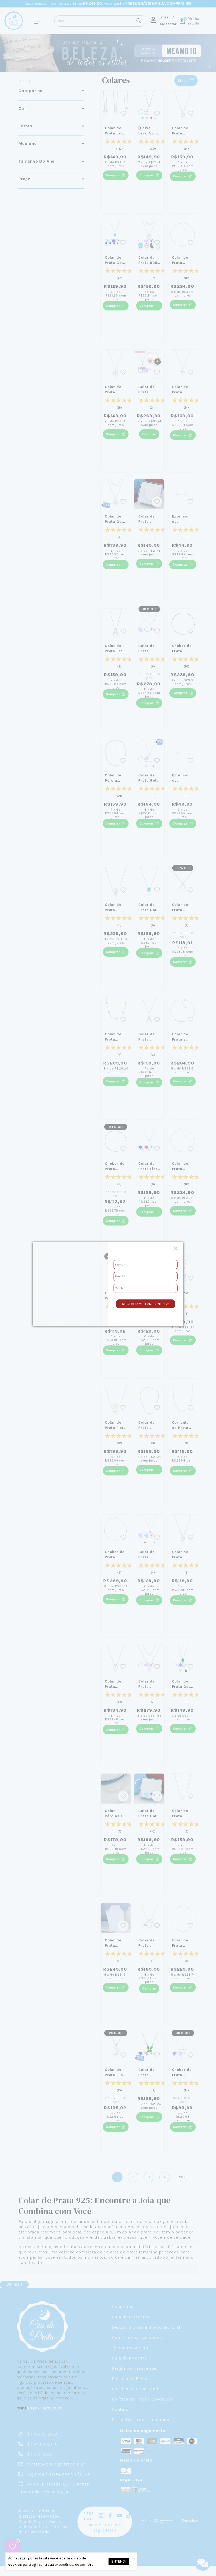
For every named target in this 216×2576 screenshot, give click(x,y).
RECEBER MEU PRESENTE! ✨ (146, 1304)
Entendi (119, 2561)
